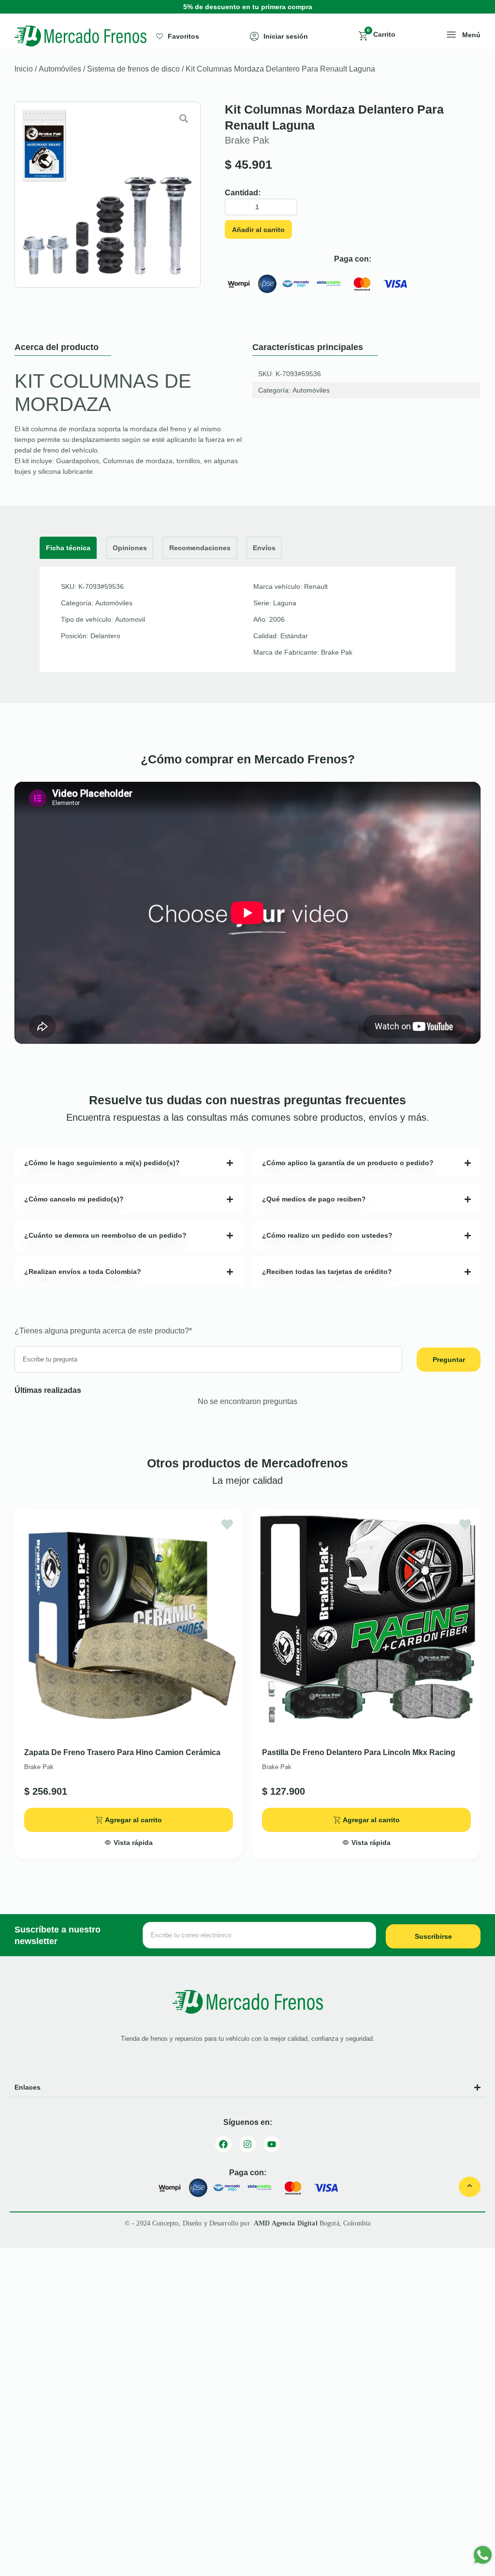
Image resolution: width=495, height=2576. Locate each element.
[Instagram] (247, 2144)
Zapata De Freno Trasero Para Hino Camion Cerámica (122, 1752)
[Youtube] (272, 2144)
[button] (129, 1840)
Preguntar (449, 1360)
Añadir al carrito (258, 230)
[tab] (68, 548)
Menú (471, 35)
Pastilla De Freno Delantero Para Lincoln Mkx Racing (359, 1752)
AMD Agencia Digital (287, 2223)
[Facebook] (223, 2144)
